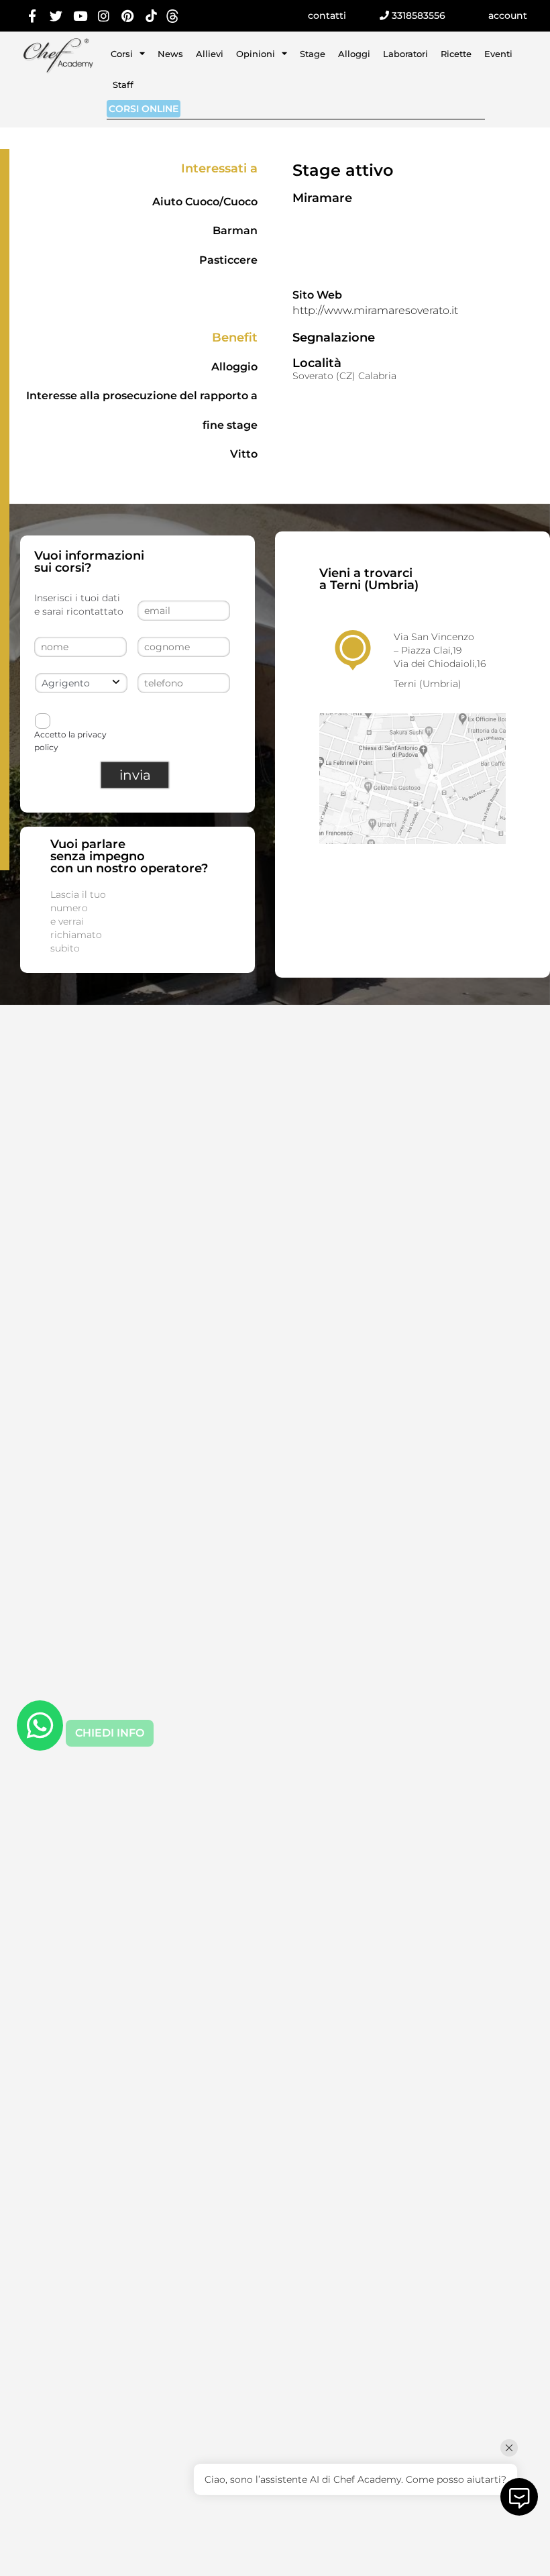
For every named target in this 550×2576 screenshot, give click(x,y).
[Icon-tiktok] (152, 16)
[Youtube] (80, 16)
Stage (313, 54)
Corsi (122, 54)
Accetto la (70, 740)
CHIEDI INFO (110, 1733)
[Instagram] (104, 16)
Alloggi (354, 54)
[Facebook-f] (33, 16)
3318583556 (417, 15)
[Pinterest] (128, 16)
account (508, 15)
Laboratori (405, 54)
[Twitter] (56, 16)
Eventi (498, 54)
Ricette (456, 54)
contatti (327, 15)
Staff (123, 85)
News (170, 54)
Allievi (210, 54)
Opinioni (256, 54)
